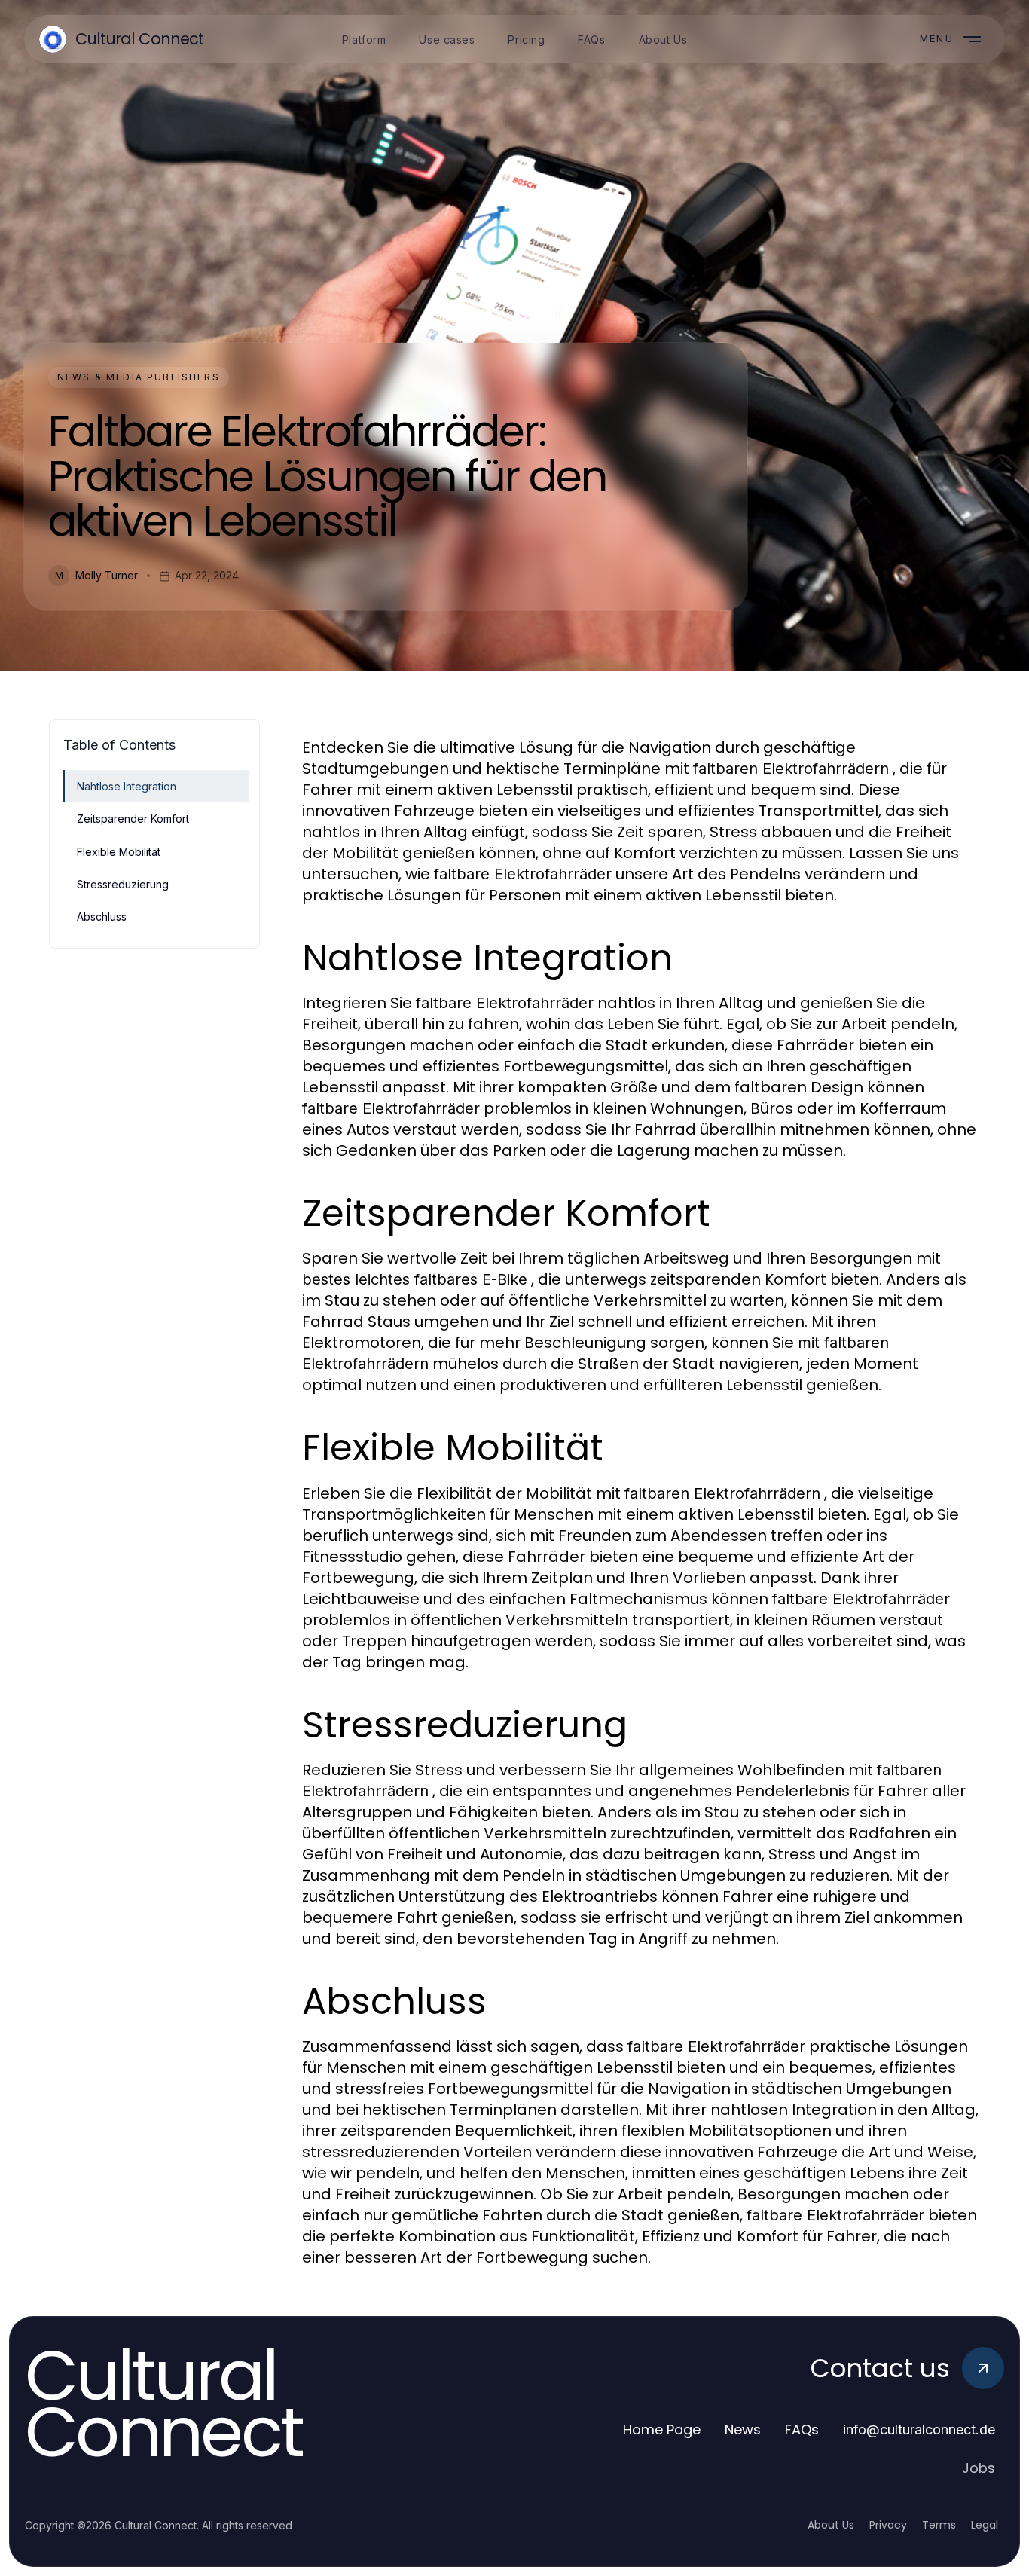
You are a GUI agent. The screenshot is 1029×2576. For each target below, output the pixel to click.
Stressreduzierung (123, 884)
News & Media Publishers (139, 377)
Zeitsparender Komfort (133, 819)
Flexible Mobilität (119, 852)
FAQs (802, 2429)
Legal (985, 2525)
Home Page (662, 2429)
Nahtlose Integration (127, 786)
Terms (939, 2525)
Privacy (888, 2525)
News (743, 2429)
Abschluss (102, 917)
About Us (831, 2525)
